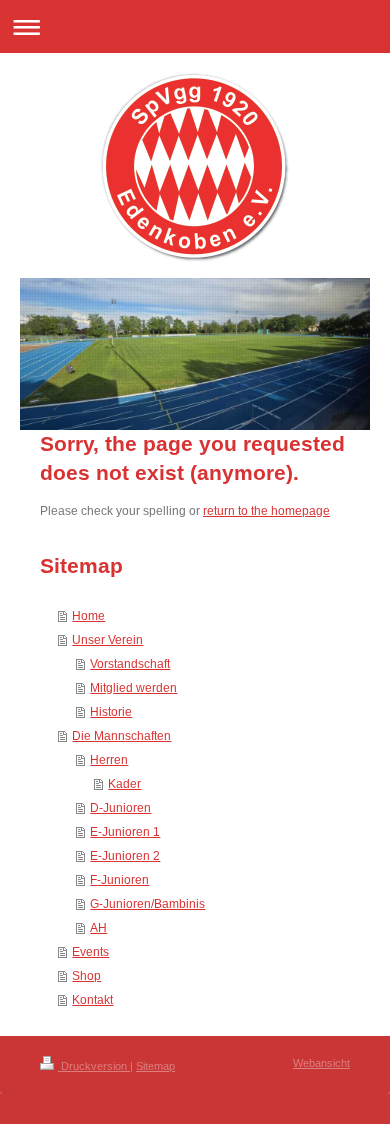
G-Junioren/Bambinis (147, 904)
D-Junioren (120, 808)
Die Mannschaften (121, 736)
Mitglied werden (133, 688)
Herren (109, 760)
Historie (111, 712)
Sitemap (155, 1066)
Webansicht (321, 1063)
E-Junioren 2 (125, 856)
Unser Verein (107, 640)
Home (88, 616)
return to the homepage (266, 511)
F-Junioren (119, 880)
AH (98, 928)
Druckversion (94, 1066)
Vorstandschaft (130, 664)
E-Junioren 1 (125, 832)
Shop (86, 976)
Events (90, 952)
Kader (124, 784)
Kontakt (92, 1000)
